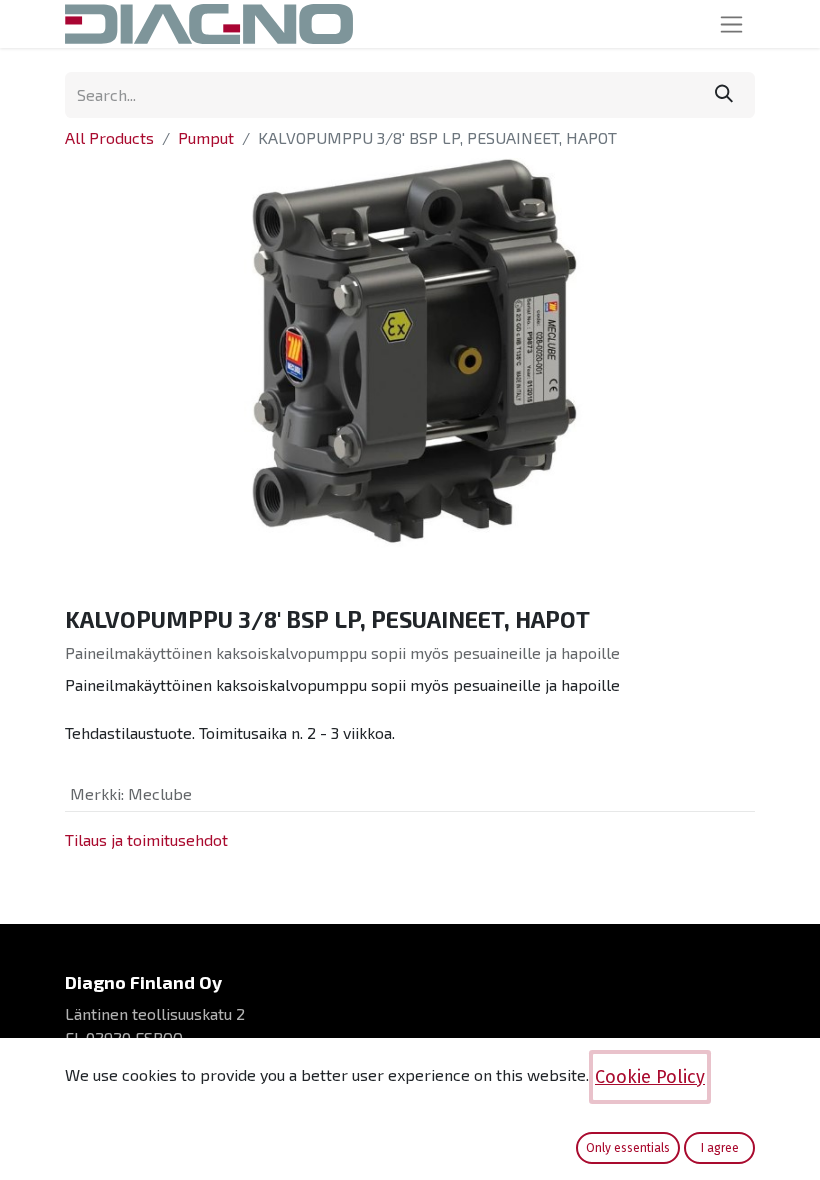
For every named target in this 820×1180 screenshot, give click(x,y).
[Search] (724, 95)
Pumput (206, 137)
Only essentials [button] (628, 1148)
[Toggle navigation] (731, 24)
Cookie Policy (650, 1077)
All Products (109, 137)
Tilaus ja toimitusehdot (146, 839)
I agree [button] (720, 1148)
